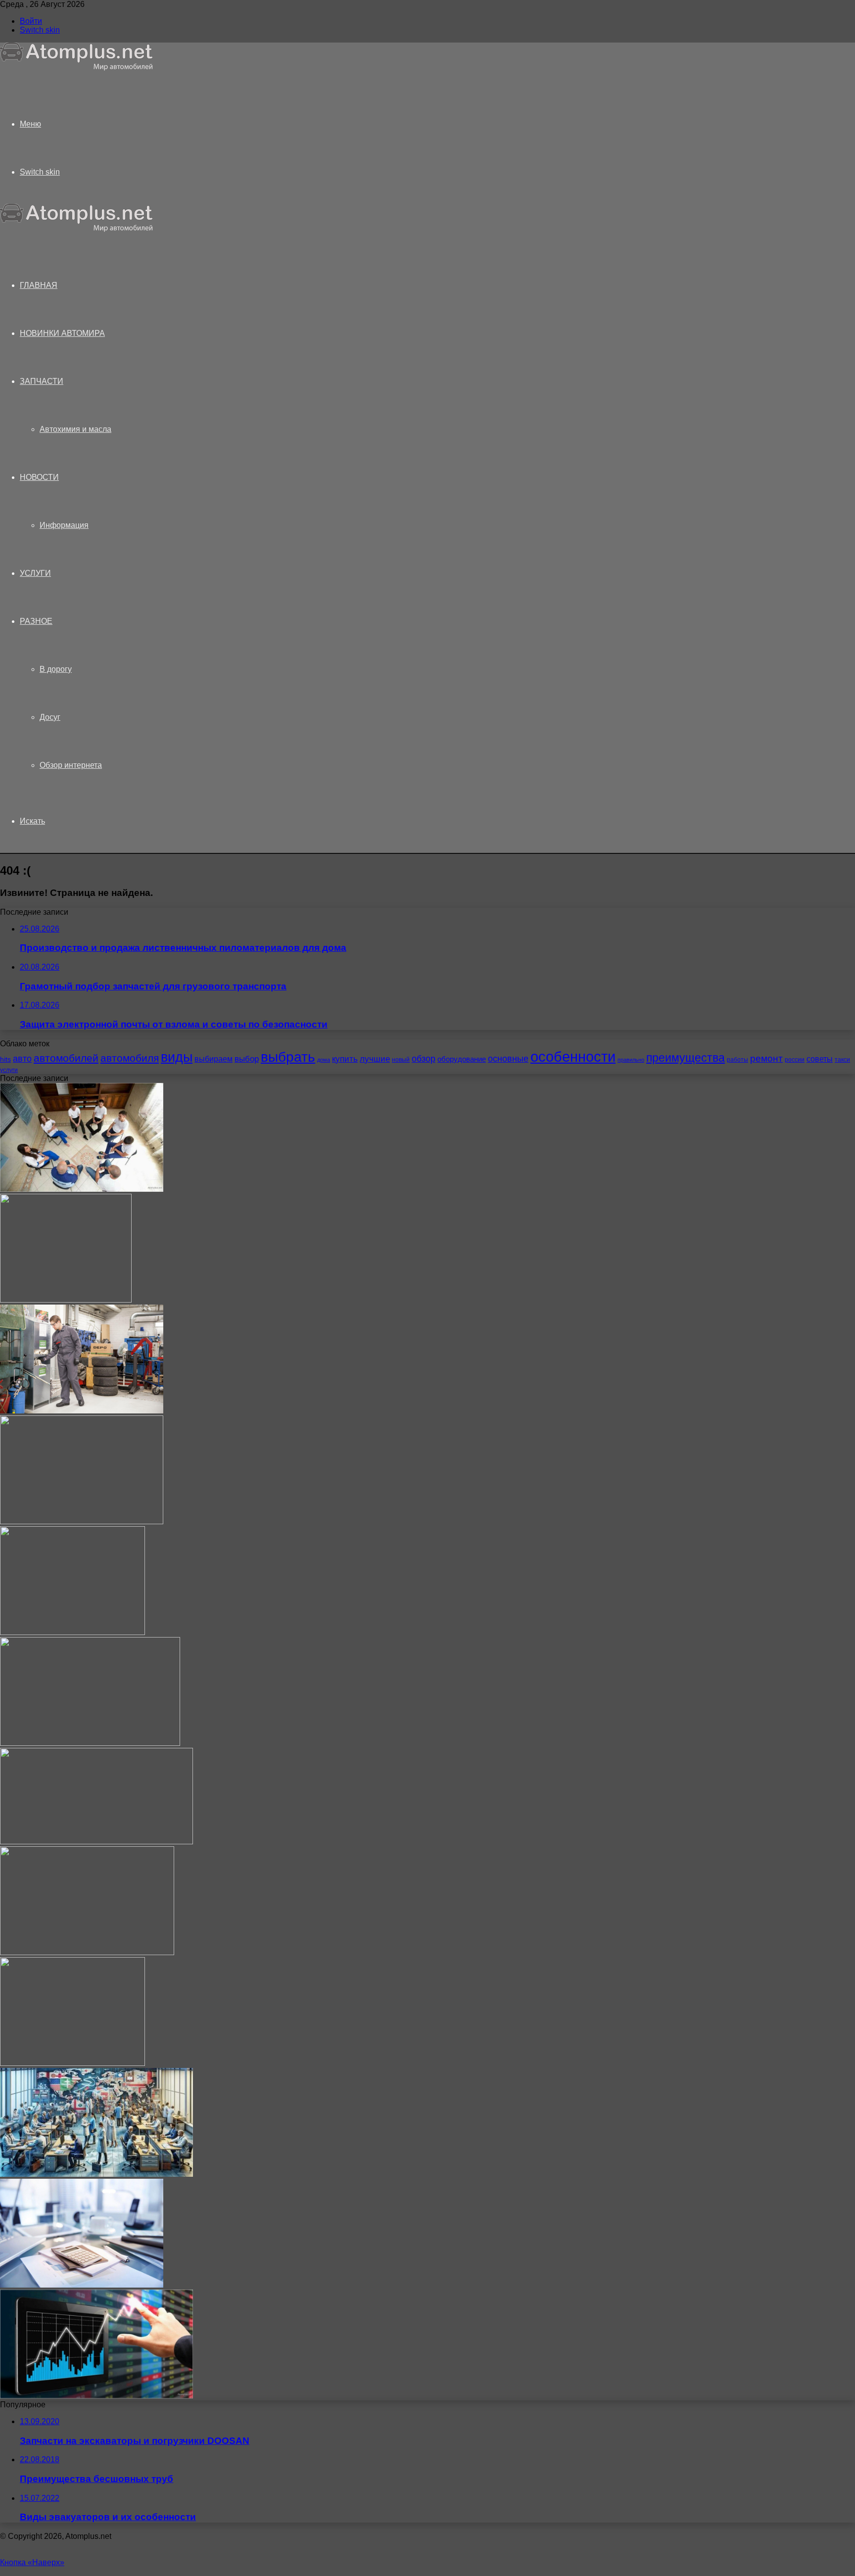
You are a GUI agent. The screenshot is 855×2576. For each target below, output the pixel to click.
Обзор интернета (71, 765)
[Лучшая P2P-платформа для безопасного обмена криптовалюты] (96, 2396)
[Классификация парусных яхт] (96, 1842)
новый (401, 1060)
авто (22, 1059)
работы (737, 1060)
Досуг (50, 717)
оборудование (462, 1059)
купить (345, 1059)
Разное (36, 621)
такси (842, 1060)
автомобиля (130, 1058)
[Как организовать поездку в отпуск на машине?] (66, 1300)
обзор (424, 1059)
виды (177, 1057)
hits (5, 1059)
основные (508, 1059)
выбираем (214, 1059)
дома (324, 1060)
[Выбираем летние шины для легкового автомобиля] (87, 1952)
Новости (39, 477)
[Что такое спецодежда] (82, 1411)
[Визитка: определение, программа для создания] (90, 1743)
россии (795, 1060)
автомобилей (66, 1058)
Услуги (35, 573)
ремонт (766, 1058)
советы (820, 1059)
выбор (247, 1059)
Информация (64, 525)
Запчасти (42, 381)
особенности (573, 1056)
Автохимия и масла (75, 429)
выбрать (288, 1057)
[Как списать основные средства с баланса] (82, 2285)
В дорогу (56, 669)
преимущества (686, 1058)
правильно (631, 1060)
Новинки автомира (62, 333)
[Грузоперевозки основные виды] (82, 1522)
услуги (9, 1070)
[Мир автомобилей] (77, 68)
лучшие (375, 1059)
